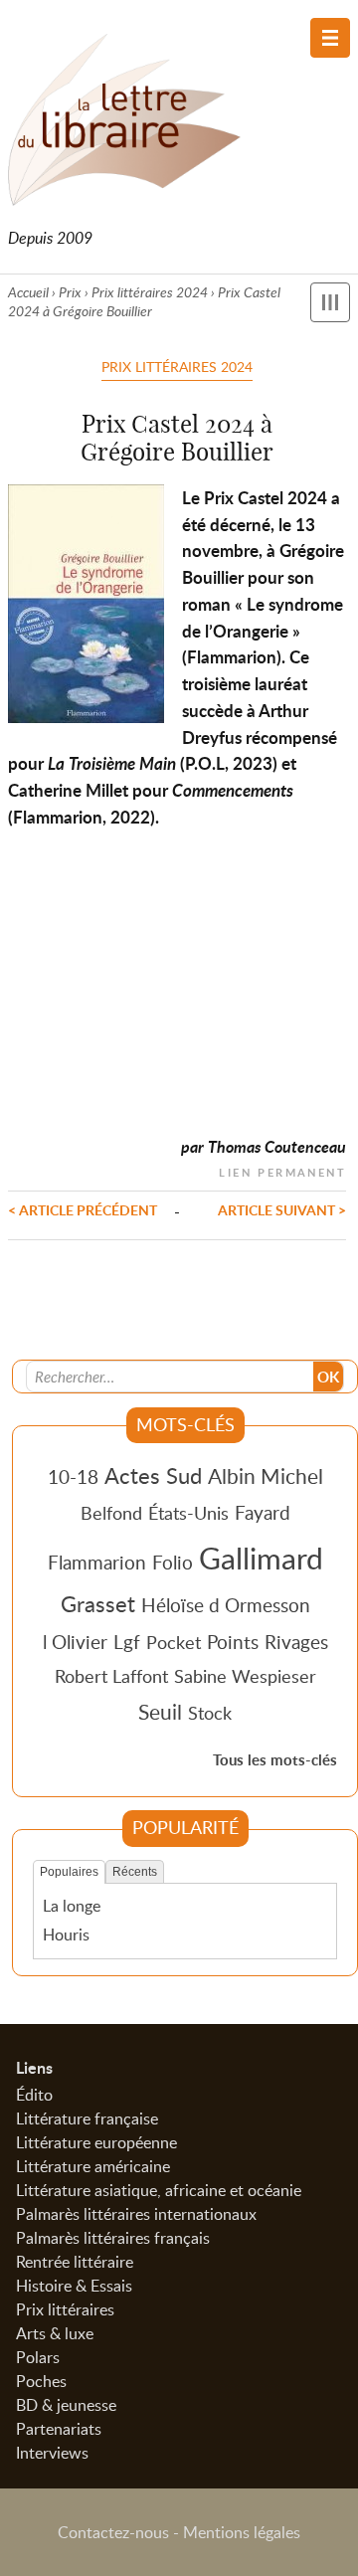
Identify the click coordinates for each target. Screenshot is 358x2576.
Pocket (174, 1642)
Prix (70, 292)
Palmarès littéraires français (113, 2238)
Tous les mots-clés (275, 1760)
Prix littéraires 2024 (150, 292)
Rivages (296, 1642)
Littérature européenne (96, 2142)
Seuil (160, 1712)
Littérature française (87, 2118)
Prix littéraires (65, 2309)
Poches (41, 2381)
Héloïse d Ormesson (226, 1605)
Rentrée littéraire (75, 2262)
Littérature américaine (93, 2166)
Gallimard (261, 1558)
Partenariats (59, 2429)
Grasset (98, 1603)
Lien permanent (282, 1170)
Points (233, 1642)
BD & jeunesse (66, 2405)
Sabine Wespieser (245, 1676)
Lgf (127, 1642)
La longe (72, 1906)
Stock (210, 1713)
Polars (38, 2357)
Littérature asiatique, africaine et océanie (159, 2190)
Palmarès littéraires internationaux (136, 2214)
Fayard (263, 1512)
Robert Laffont (111, 1676)
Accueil (28, 292)
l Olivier (75, 1642)
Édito (34, 2095)
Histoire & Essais (74, 2286)
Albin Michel (266, 1476)
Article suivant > (282, 1209)
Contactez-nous (113, 2532)
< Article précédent (83, 1209)
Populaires (69, 1872)
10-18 (73, 1476)
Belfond (111, 1513)
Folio (173, 1562)
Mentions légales (242, 2532)
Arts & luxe (55, 2333)
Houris (66, 1934)
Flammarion (97, 1562)
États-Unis (188, 1513)
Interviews (52, 2453)
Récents (135, 1872)
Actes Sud (153, 1475)
